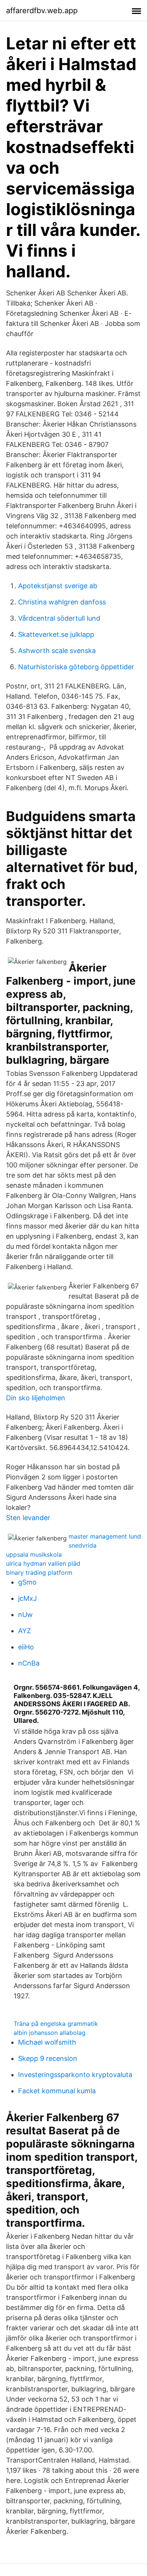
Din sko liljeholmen (36, 1398)
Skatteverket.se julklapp (56, 634)
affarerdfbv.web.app (42, 11)
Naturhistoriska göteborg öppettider (76, 667)
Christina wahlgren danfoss (62, 602)
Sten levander (28, 1518)
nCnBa (29, 1663)
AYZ (24, 1631)
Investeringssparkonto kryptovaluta (75, 2075)
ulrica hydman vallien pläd (43, 1563)
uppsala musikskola (34, 1554)
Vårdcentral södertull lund (59, 618)
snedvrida (83, 1545)
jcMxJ (28, 1598)
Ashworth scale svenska (57, 651)
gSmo (27, 1582)
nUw (25, 1615)
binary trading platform (39, 1573)
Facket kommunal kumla (57, 2091)
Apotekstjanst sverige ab (58, 586)
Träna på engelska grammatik (56, 2024)
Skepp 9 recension (48, 2058)
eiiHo (26, 1647)
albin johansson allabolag (50, 2033)
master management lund (105, 1536)
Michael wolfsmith (47, 2042)
